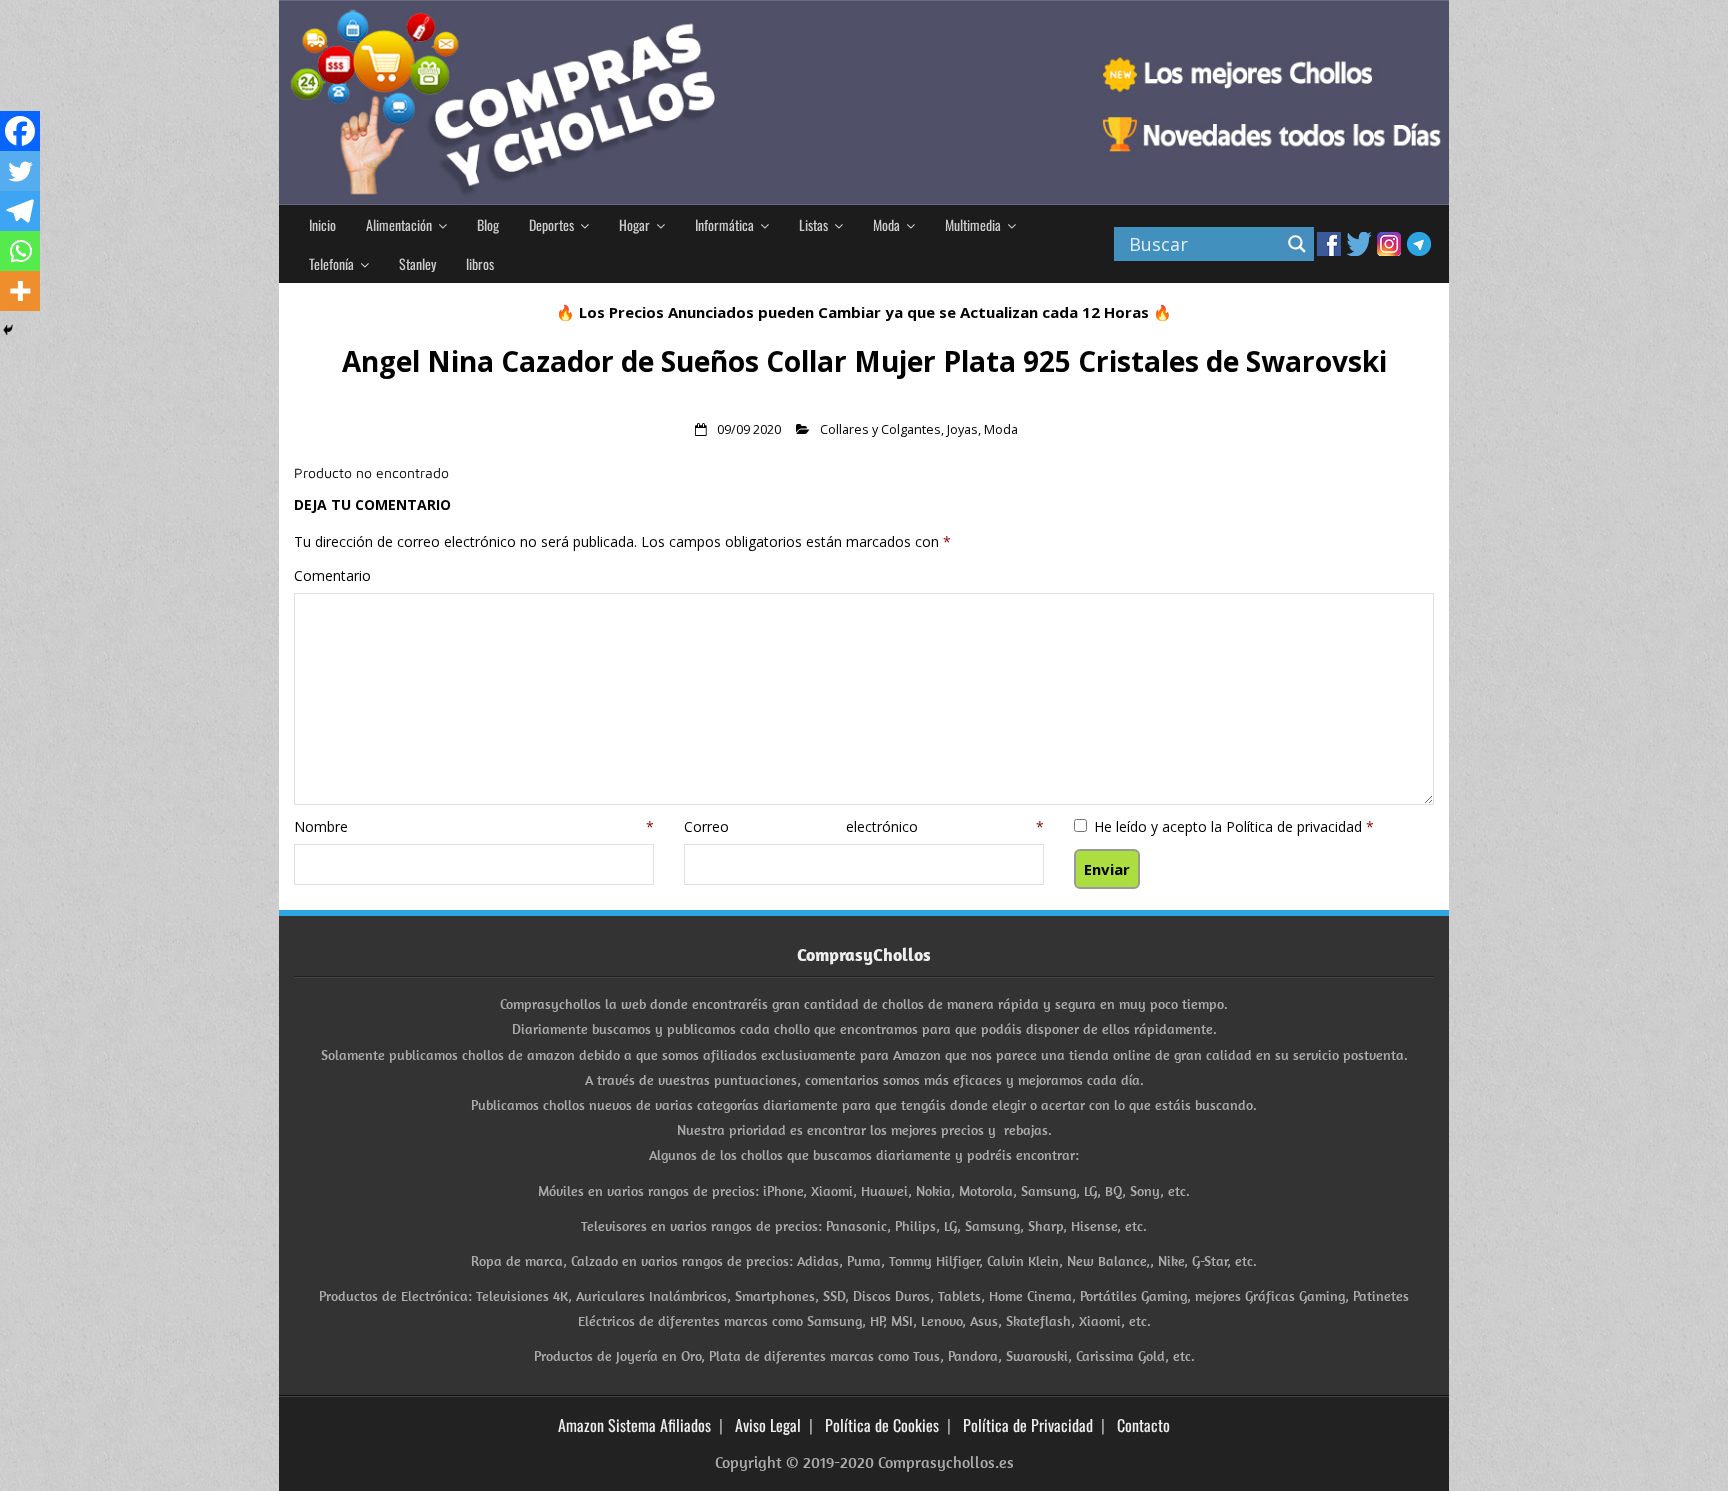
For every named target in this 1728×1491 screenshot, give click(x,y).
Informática (724, 224)
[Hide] (8, 330)
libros (480, 263)
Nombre (474, 826)
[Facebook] (20, 131)
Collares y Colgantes (880, 429)
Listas (813, 224)
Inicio (322, 224)
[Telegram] (20, 211)
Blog (488, 224)
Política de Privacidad (1028, 1425)
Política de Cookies (882, 1425)
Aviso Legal (768, 1425)
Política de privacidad (1296, 826)
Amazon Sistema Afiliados (634, 1425)
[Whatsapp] (20, 251)
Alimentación (399, 224)
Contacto (1143, 1425)
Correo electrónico (864, 826)
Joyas (962, 429)
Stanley (417, 263)
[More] (20, 291)
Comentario (332, 575)
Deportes (551, 224)
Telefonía (331, 263)
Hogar (634, 224)
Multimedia (973, 224)
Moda (886, 224)
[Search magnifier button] (1297, 244)
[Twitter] (20, 171)
